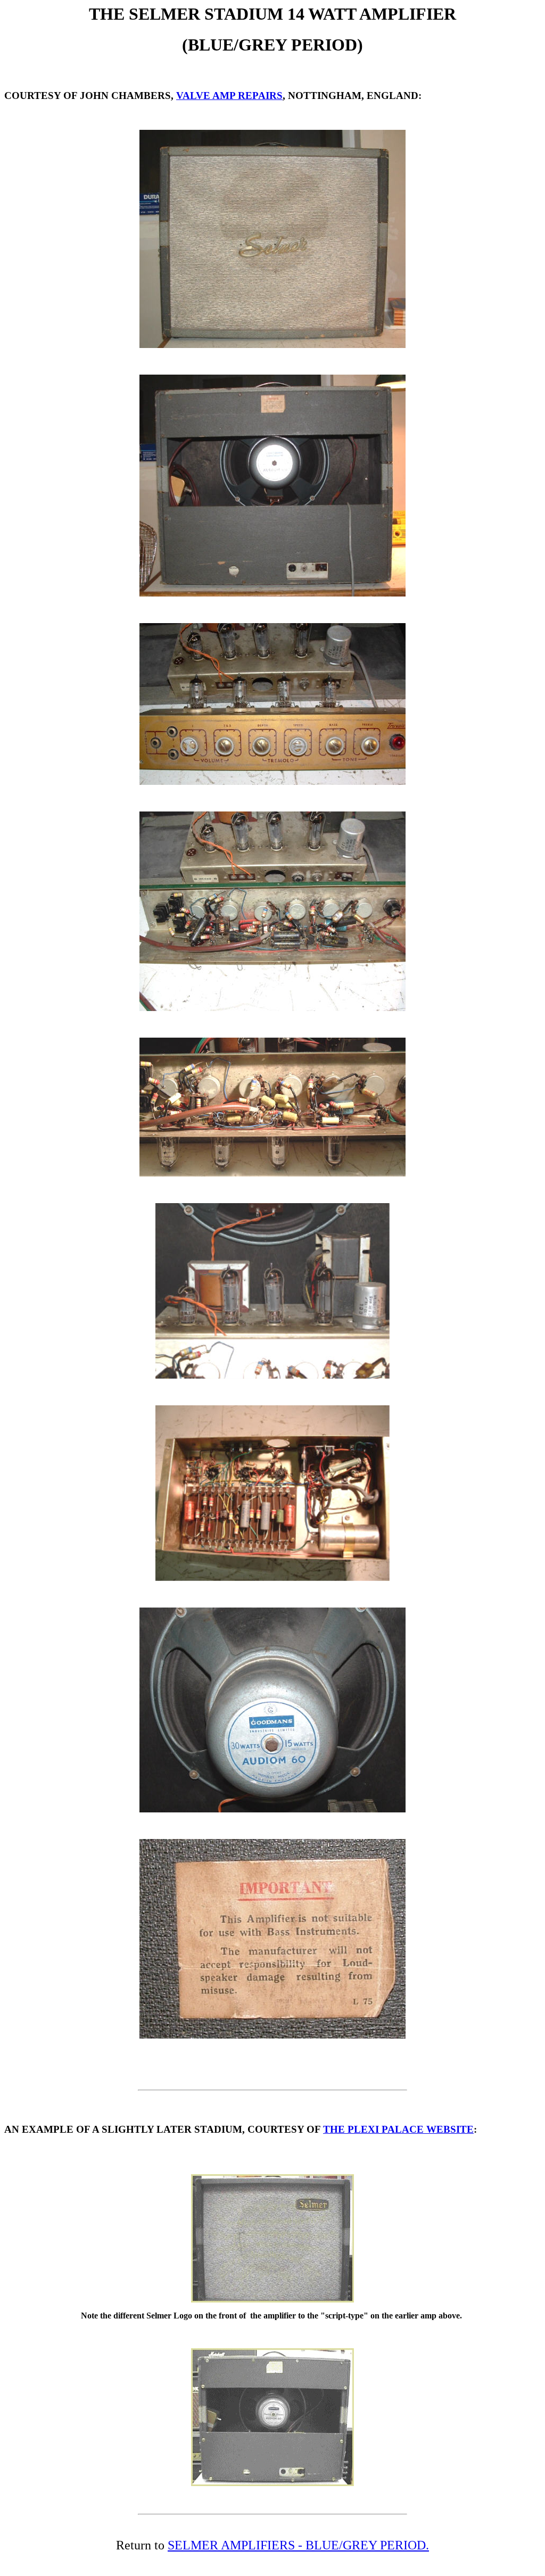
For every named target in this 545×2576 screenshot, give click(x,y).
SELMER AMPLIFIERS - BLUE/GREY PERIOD (297, 2545)
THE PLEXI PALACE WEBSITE (398, 2129)
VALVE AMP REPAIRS (229, 96)
